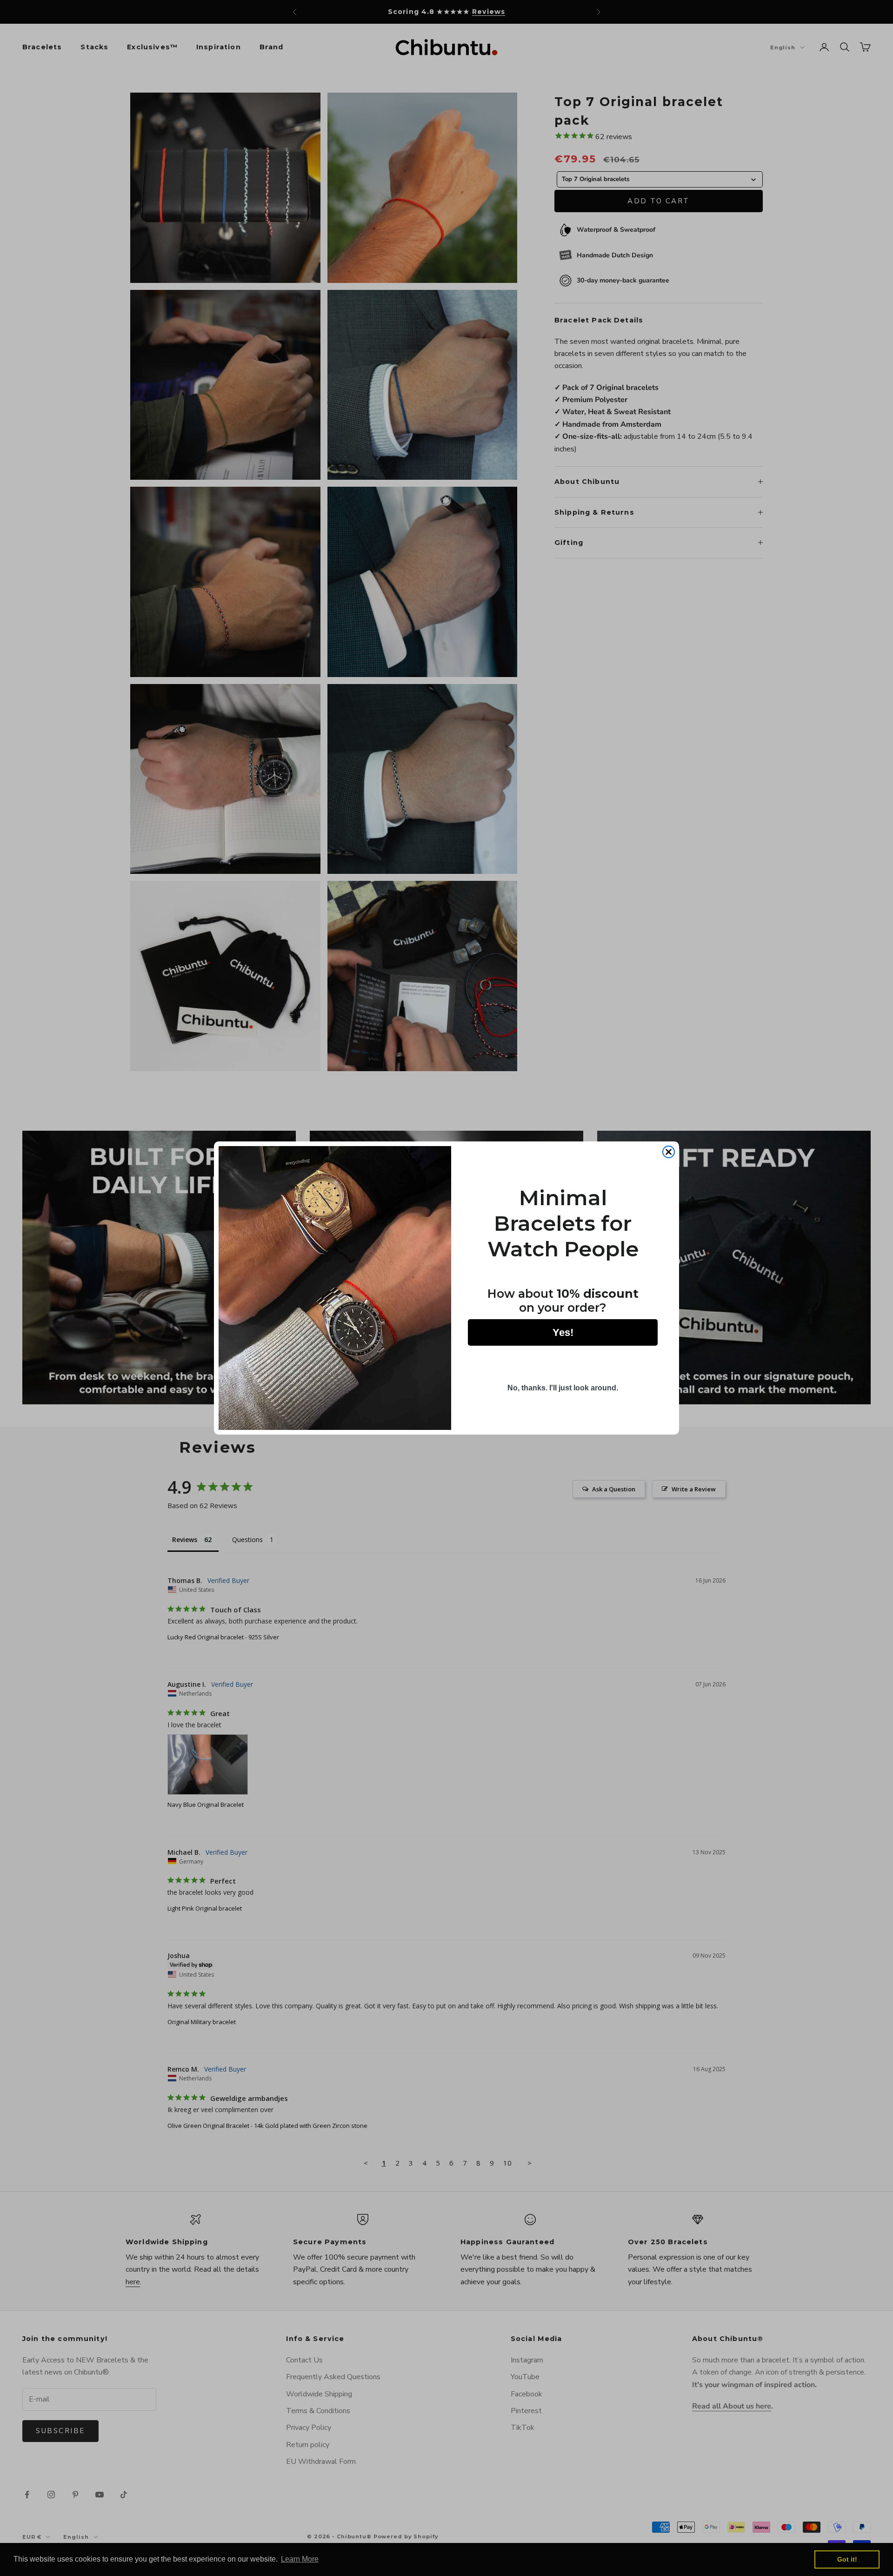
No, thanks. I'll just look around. (563, 1388)
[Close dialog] (669, 1152)
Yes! (563, 1332)
